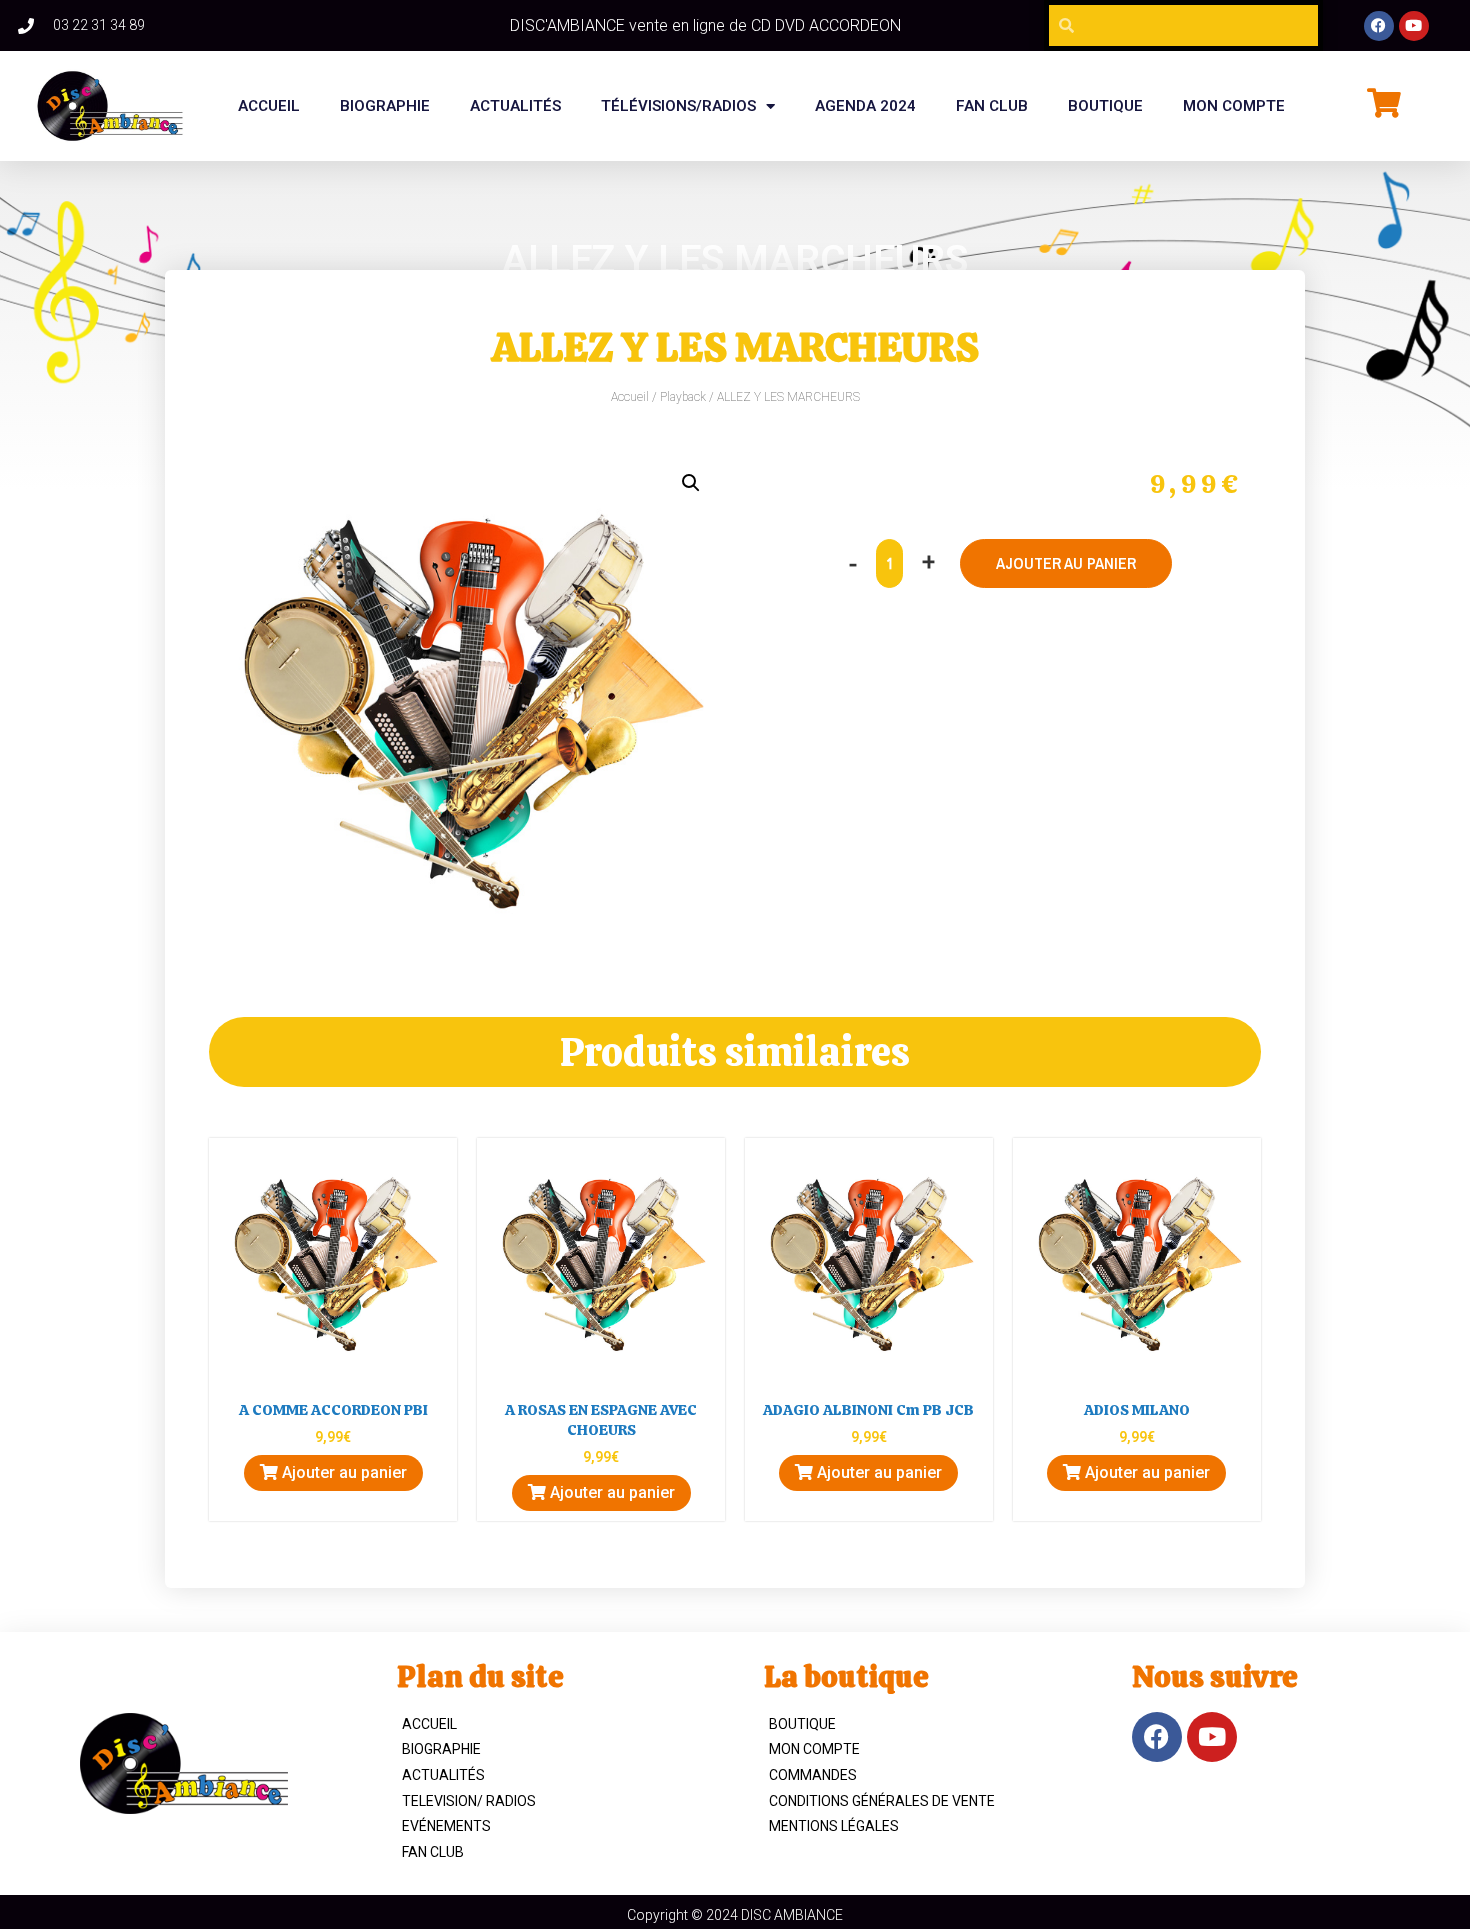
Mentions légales (834, 1826)
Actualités (515, 106)
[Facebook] (1379, 26)
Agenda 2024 (865, 106)
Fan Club (433, 1852)
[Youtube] (1414, 26)
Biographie (441, 1749)
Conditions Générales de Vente (882, 1801)
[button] (691, 483)
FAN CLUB (992, 106)
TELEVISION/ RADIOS (469, 1801)
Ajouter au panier (1066, 563)
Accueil (269, 106)
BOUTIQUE (1105, 106)
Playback (683, 397)
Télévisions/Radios (678, 106)
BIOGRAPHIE (385, 106)
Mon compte (1234, 106)
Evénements (446, 1826)
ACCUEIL (429, 1724)
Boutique (802, 1724)
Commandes (813, 1775)
